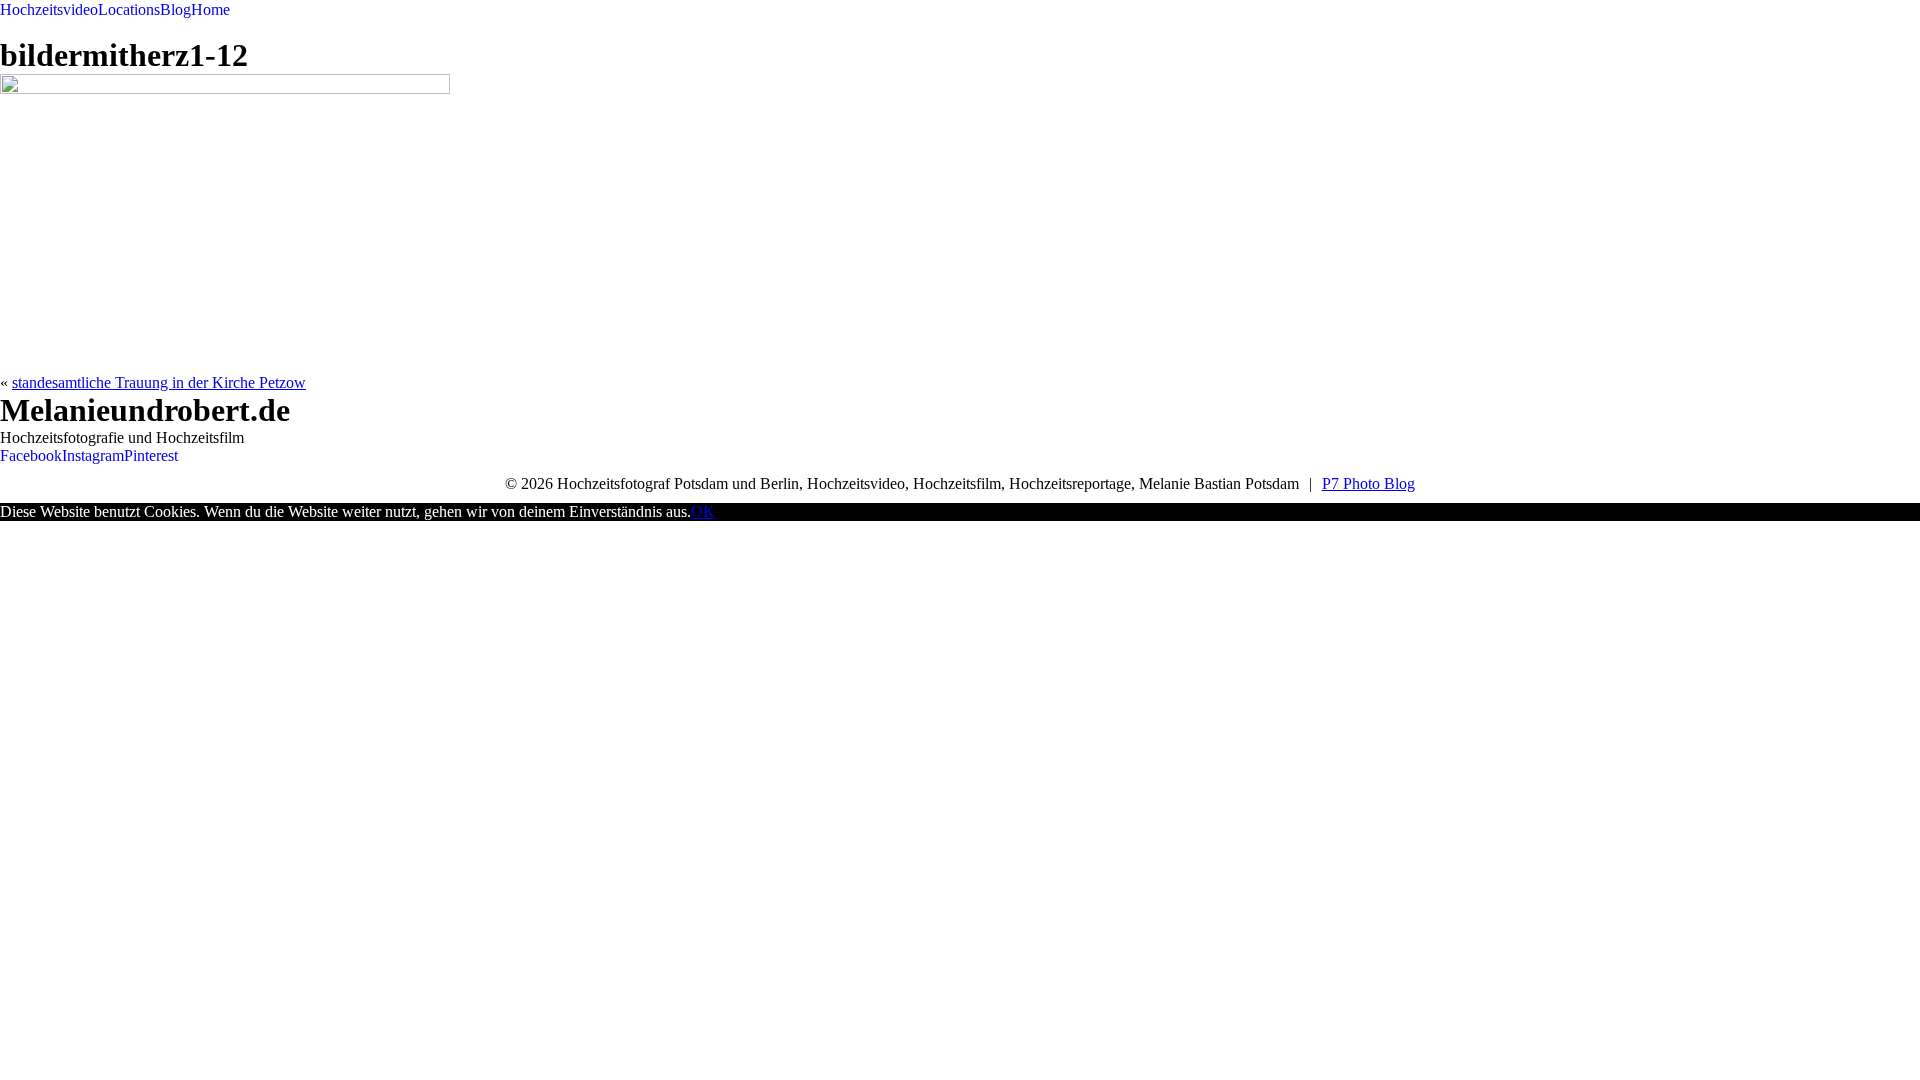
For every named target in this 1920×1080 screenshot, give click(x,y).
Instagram (93, 455)
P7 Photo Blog (1368, 483)
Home (210, 9)
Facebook (31, 455)
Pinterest (151, 455)
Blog (175, 9)
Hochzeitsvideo (49, 9)
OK (703, 511)
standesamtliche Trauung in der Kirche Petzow (159, 382)
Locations (129, 9)
